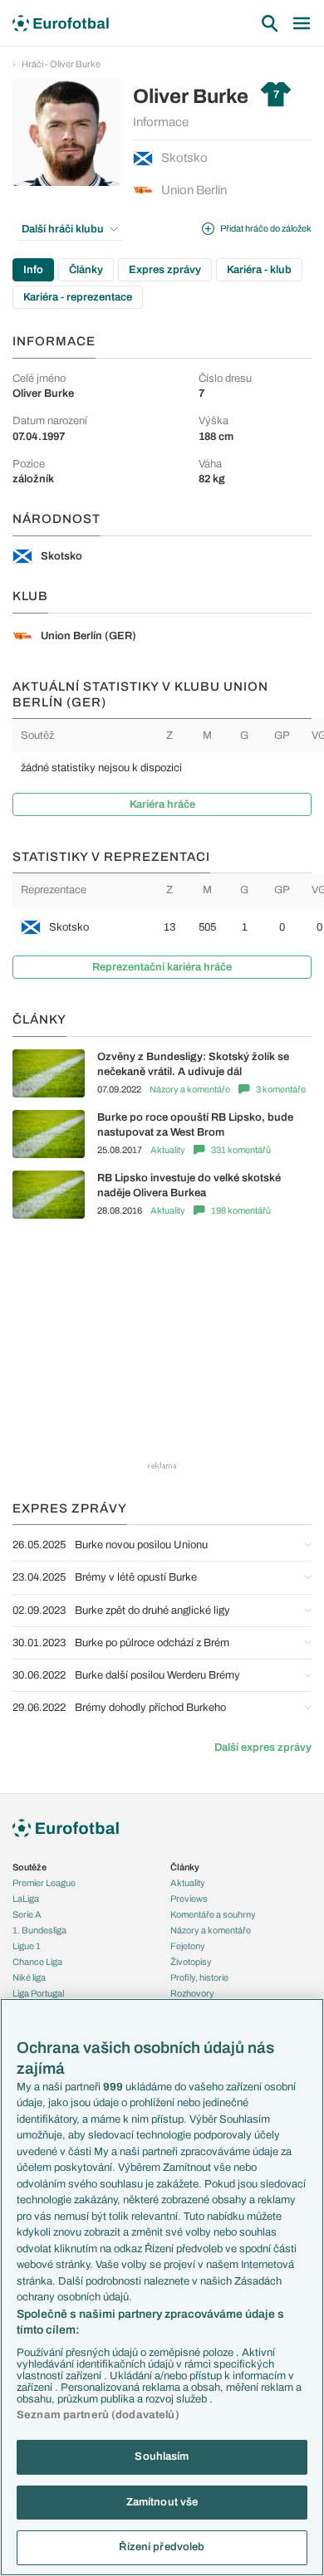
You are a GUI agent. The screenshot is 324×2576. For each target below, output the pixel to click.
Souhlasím (162, 2456)
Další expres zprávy (263, 1747)
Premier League (44, 1883)
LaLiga (26, 1899)
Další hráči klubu (63, 229)
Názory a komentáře (190, 1089)
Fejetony (188, 1946)
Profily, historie (199, 1977)
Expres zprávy (165, 270)
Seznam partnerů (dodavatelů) (98, 2415)
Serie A (27, 1914)
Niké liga (29, 1977)
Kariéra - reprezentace (78, 297)
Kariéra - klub (259, 270)
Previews (189, 1899)
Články (86, 270)
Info (33, 270)
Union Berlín (194, 190)
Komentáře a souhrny (213, 1914)
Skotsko (184, 158)
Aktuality (168, 1150)
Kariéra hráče (162, 804)
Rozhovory (192, 1993)
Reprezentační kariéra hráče (162, 967)
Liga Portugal (38, 1993)
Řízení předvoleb (162, 2547)
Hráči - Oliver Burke (61, 64)
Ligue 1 (27, 1946)
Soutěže (29, 1867)
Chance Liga (37, 1962)
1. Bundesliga (39, 1930)
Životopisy (191, 1962)
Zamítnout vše (162, 2502)
